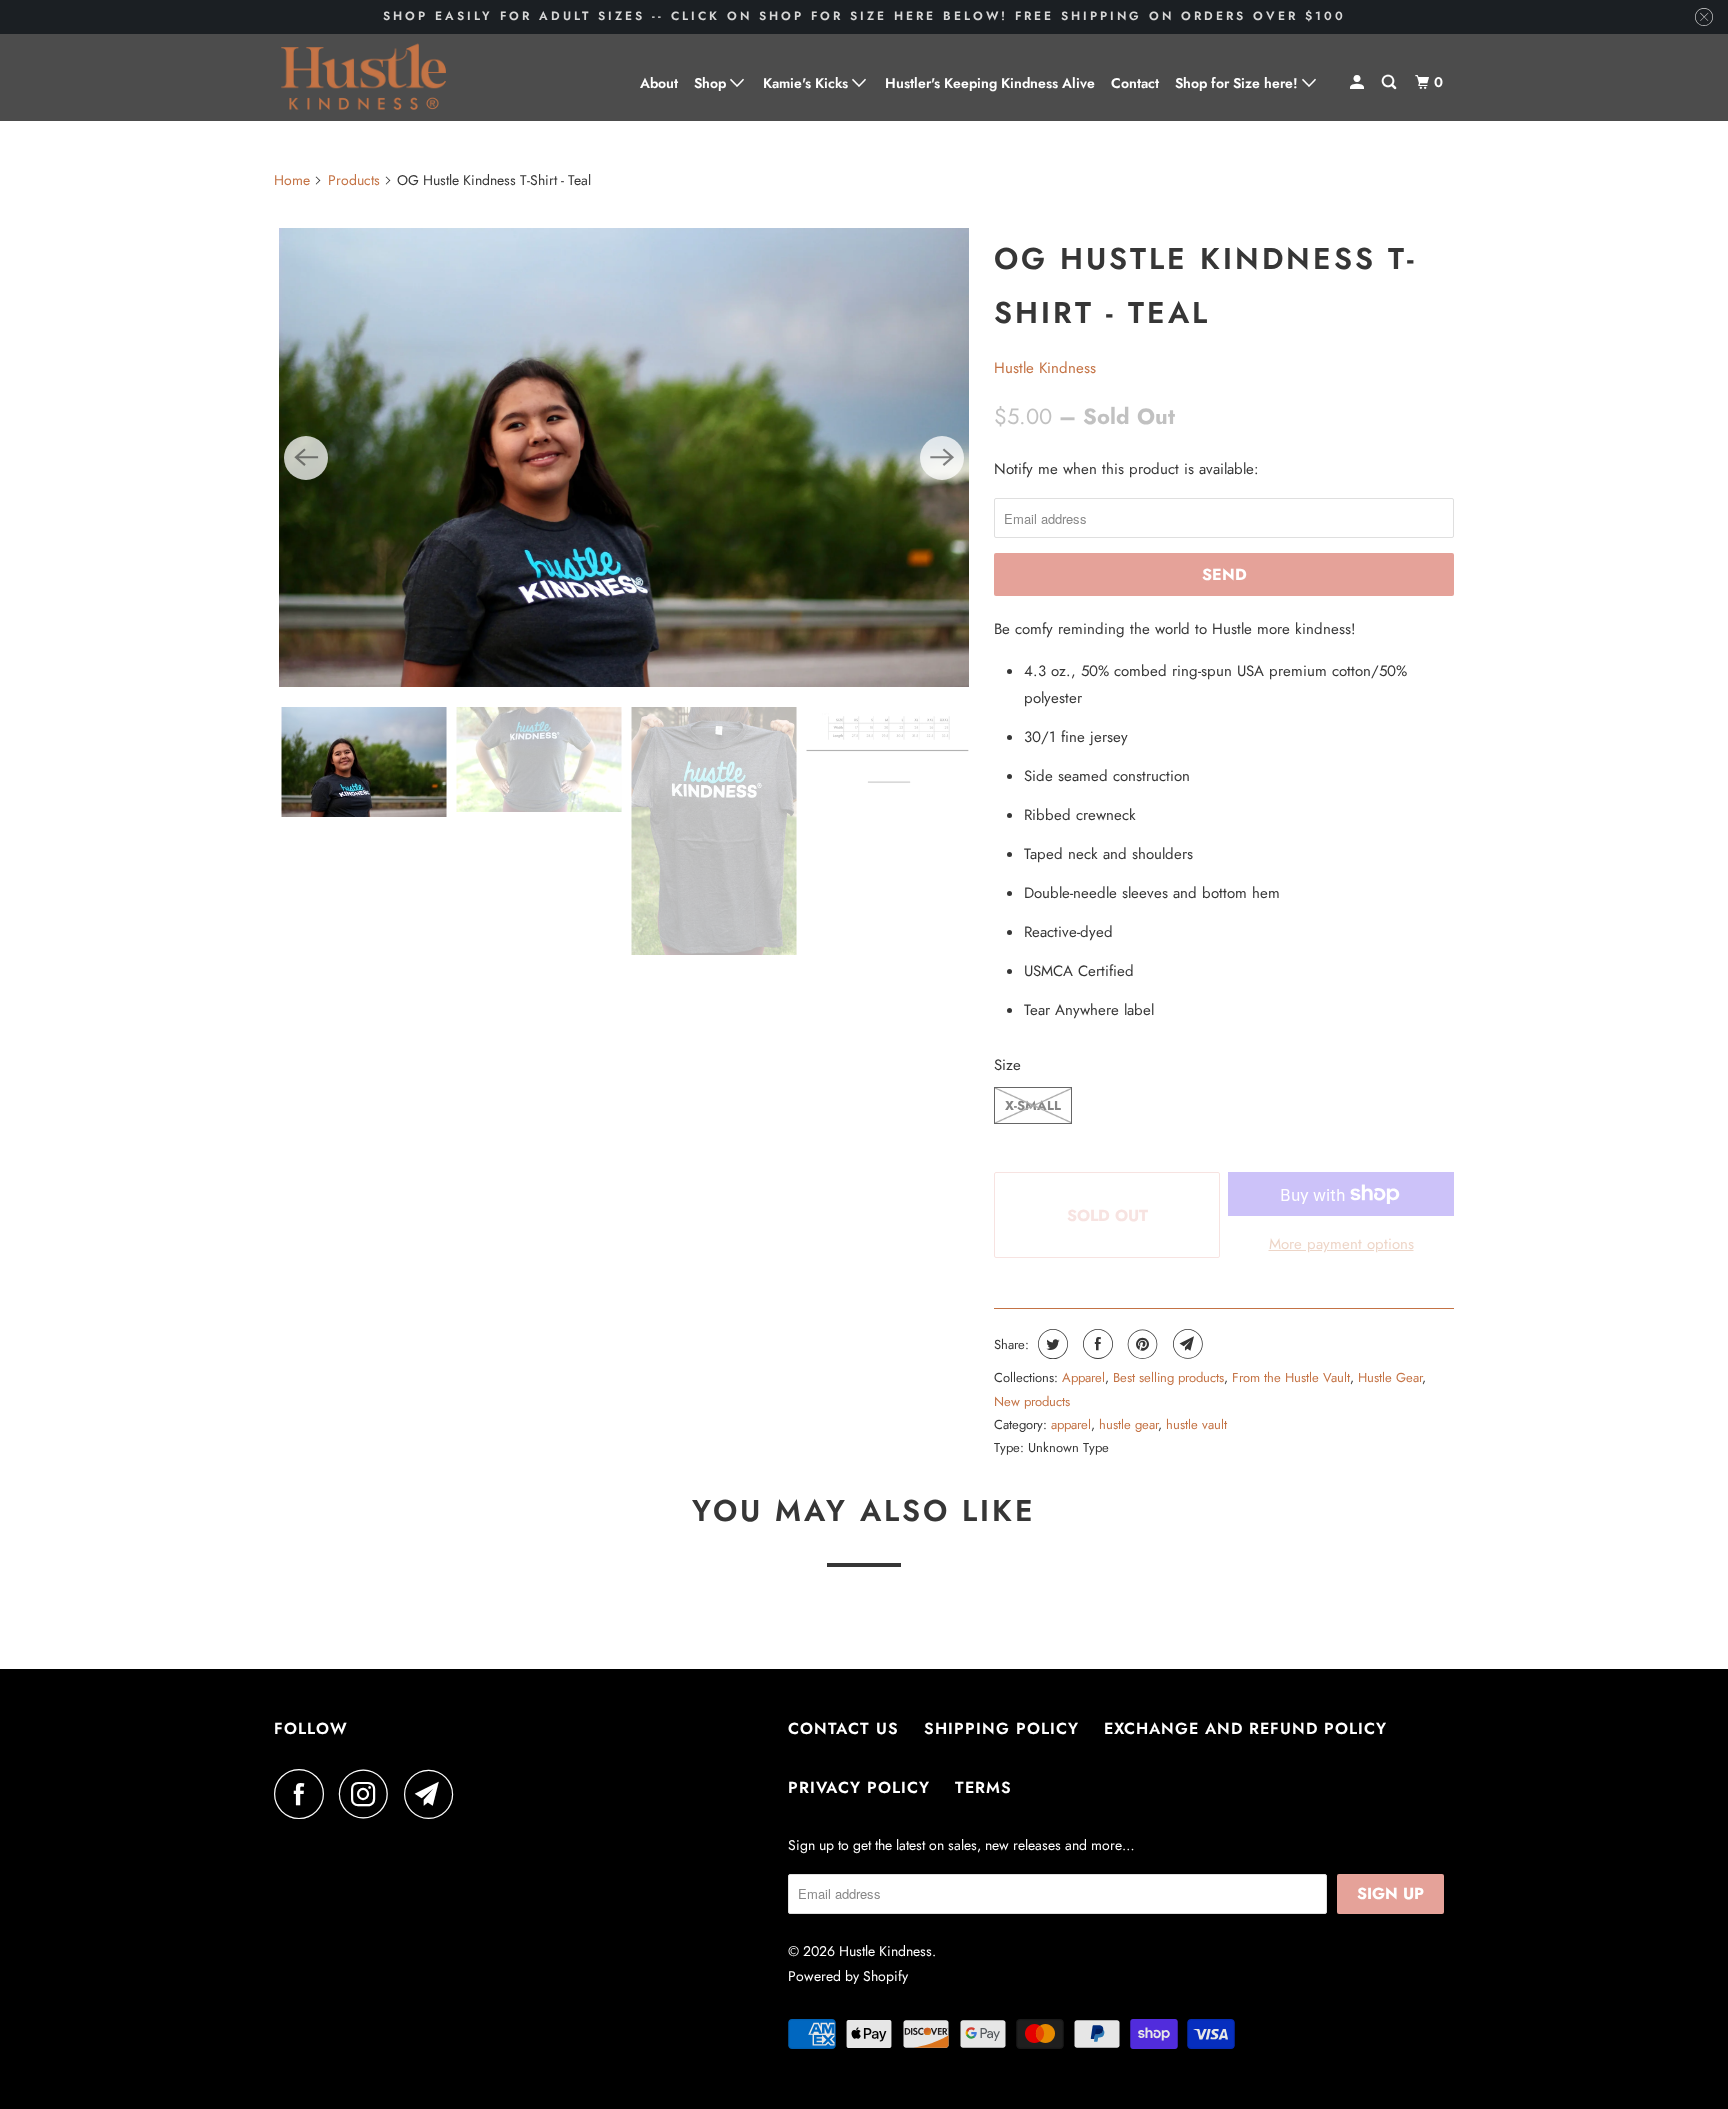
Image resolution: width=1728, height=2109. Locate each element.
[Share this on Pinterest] (1140, 1344)
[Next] (942, 458)
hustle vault (1196, 1424)
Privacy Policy (859, 1787)
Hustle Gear (1390, 1377)
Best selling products (1168, 1377)
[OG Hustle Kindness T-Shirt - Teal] (624, 458)
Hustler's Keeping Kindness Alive (990, 83)
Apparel (1083, 1377)
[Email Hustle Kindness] (434, 1794)
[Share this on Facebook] (1095, 1344)
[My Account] (1358, 82)
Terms (983, 1787)
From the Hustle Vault (1291, 1377)
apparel (1071, 1424)
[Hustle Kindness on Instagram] (369, 1794)
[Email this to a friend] (1185, 1344)
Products (354, 180)
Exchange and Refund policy (1245, 1728)
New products (1032, 1401)
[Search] (1390, 82)
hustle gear (1128, 1424)
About (659, 83)
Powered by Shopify (848, 1976)
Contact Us (843, 1728)
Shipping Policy (1001, 1728)
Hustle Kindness (1045, 368)
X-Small (1033, 1105)
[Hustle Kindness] (364, 77)
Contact (1135, 83)
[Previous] (306, 458)
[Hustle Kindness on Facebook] (304, 1794)
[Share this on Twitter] (1050, 1344)
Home (292, 180)
